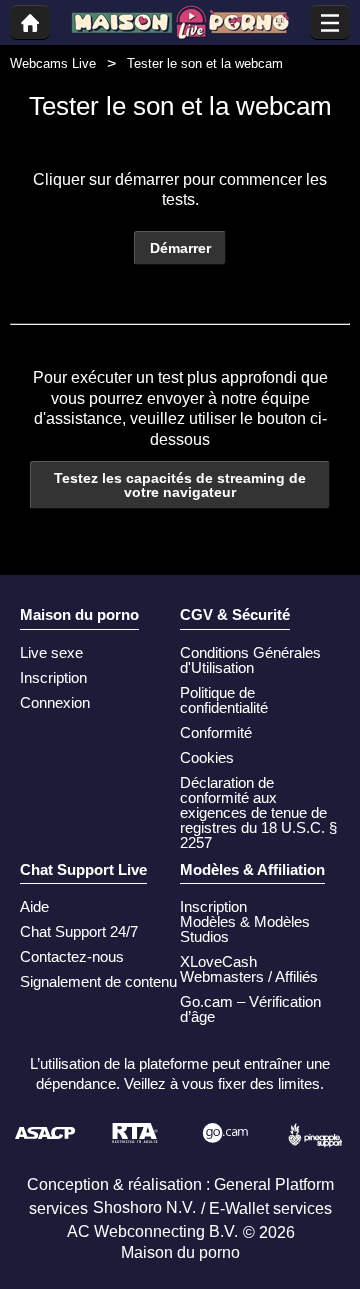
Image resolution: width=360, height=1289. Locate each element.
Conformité (216, 732)
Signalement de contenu (98, 981)
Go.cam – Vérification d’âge (250, 1009)
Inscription (53, 677)
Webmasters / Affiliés (249, 976)
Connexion (55, 702)
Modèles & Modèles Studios (245, 929)
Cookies (207, 757)
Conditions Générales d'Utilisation (250, 660)
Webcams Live (53, 63)
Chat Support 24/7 (79, 931)
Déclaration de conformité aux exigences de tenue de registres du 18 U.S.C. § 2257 (258, 812)
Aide (34, 906)
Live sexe (51, 652)
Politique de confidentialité (224, 700)
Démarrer (180, 248)
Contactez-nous (72, 956)
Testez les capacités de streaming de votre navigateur (180, 485)
